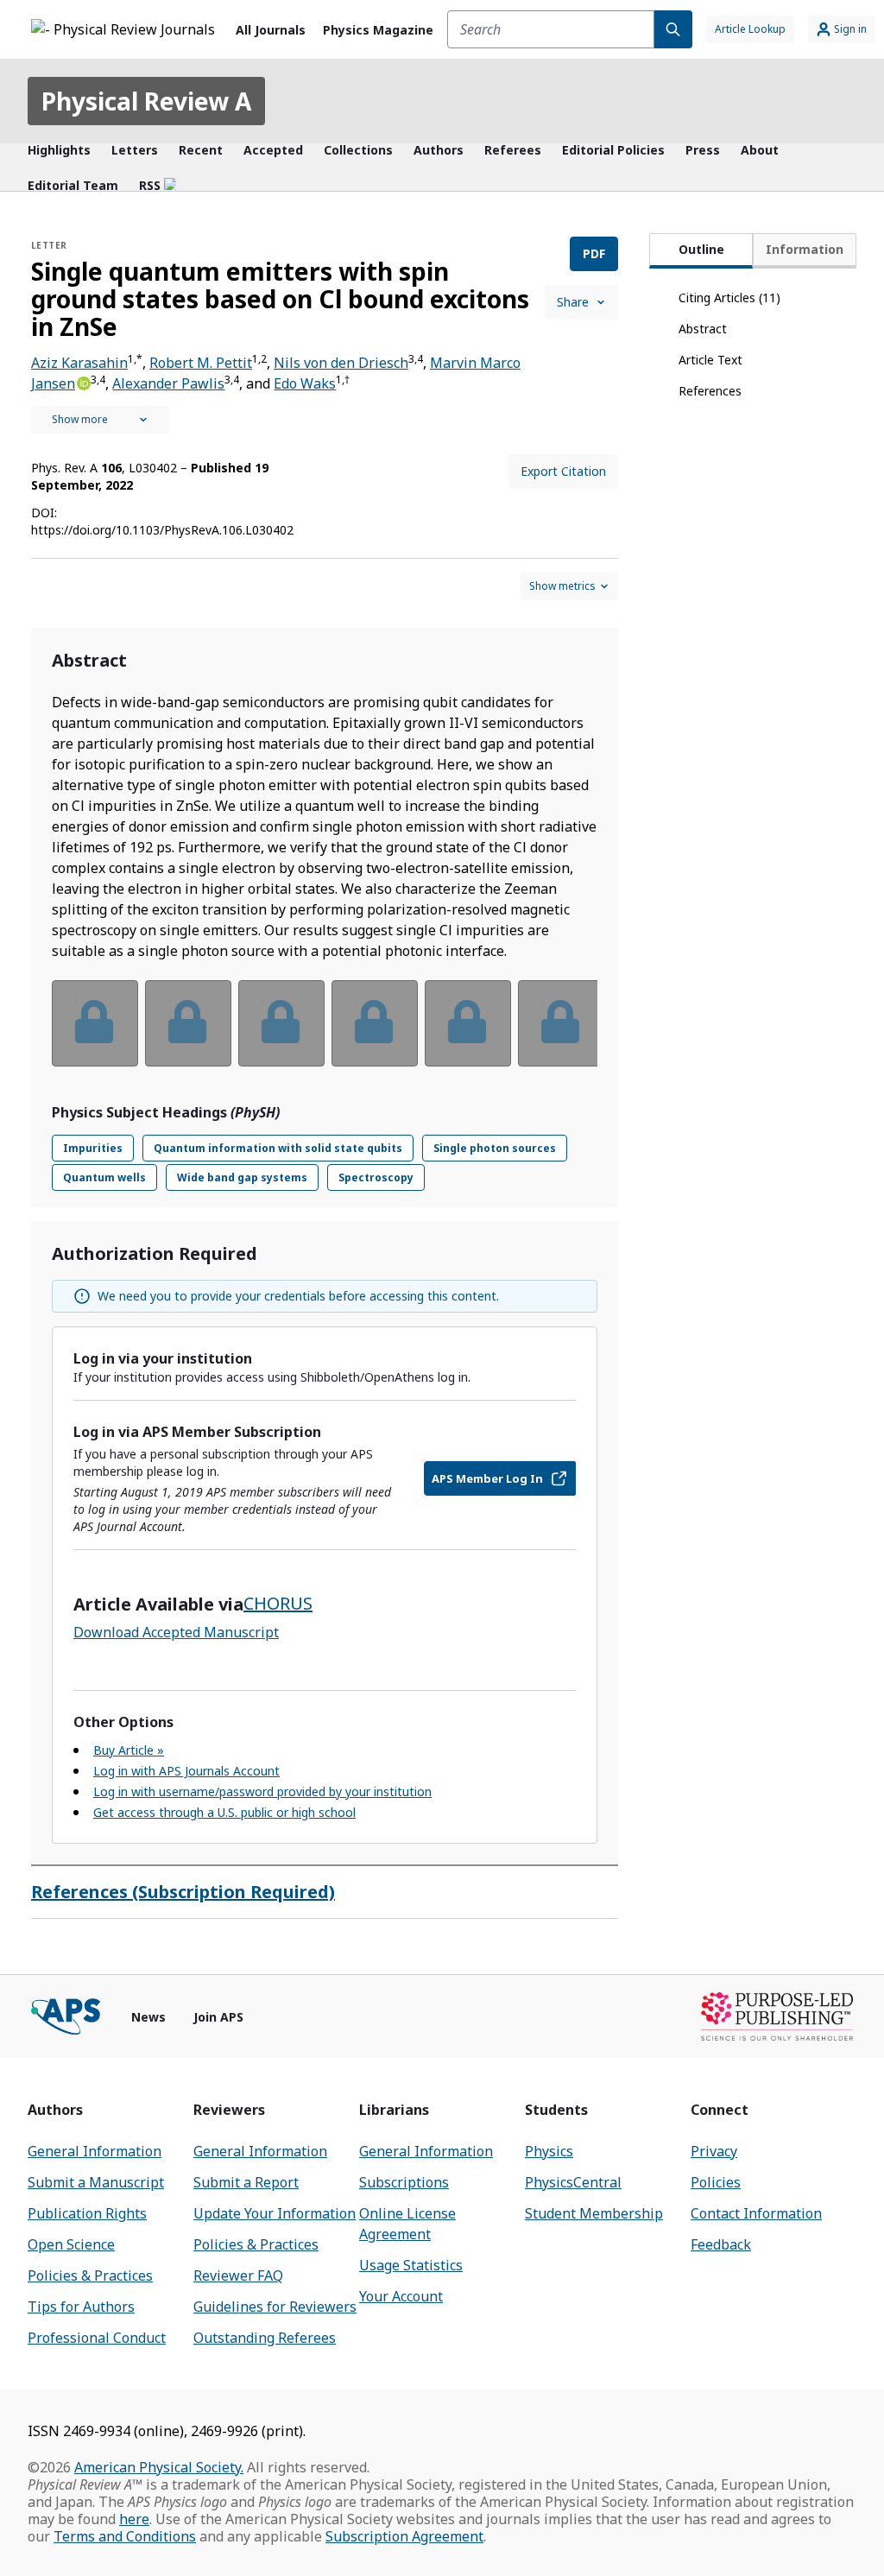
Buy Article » (129, 1750)
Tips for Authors (81, 2307)
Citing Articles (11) (729, 297)
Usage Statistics (411, 2265)
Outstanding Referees (265, 2338)
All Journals (271, 30)
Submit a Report (246, 2182)
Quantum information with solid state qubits (278, 1148)
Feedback (721, 2244)
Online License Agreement (407, 2224)
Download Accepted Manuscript (176, 1632)
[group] (325, 1034)
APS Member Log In (487, 1478)
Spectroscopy (376, 1177)
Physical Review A (146, 101)
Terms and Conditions (125, 2536)
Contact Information (756, 2213)
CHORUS (278, 1603)
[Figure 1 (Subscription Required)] (95, 1023)
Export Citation (563, 471)
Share (573, 302)
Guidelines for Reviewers (275, 2307)
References (710, 391)
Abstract (703, 329)
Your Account (401, 2296)
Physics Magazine (378, 30)
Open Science (71, 2244)
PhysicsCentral (573, 2182)
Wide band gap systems (242, 1177)
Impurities (93, 1148)
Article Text (710, 360)
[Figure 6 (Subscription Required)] (561, 1023)
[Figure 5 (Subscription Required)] (468, 1023)
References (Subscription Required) (183, 1892)
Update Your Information (275, 2213)
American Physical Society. (159, 2467)
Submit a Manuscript (96, 2182)
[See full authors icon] (100, 420)
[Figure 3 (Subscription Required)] (281, 1023)
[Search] (673, 29)
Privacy (714, 2151)
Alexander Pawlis (168, 383)
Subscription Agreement (404, 2536)
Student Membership (594, 2213)
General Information (95, 2151)
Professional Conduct (97, 2338)
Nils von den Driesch (341, 363)
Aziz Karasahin (79, 363)
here (134, 2519)
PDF (594, 253)
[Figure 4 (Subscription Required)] (375, 1023)
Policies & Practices (90, 2275)
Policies (716, 2182)
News (148, 2017)
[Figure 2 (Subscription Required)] (188, 1023)
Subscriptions (404, 2182)
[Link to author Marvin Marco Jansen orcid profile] (83, 382)
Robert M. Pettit (201, 363)
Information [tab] (805, 249)
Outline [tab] (701, 249)
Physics (549, 2151)
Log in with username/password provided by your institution (262, 1791)
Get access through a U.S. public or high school (224, 1812)
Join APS (218, 2017)
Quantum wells (104, 1177)
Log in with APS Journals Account (186, 1771)
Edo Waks (305, 383)
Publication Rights (87, 2213)
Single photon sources (495, 1148)
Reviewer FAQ (238, 2275)
